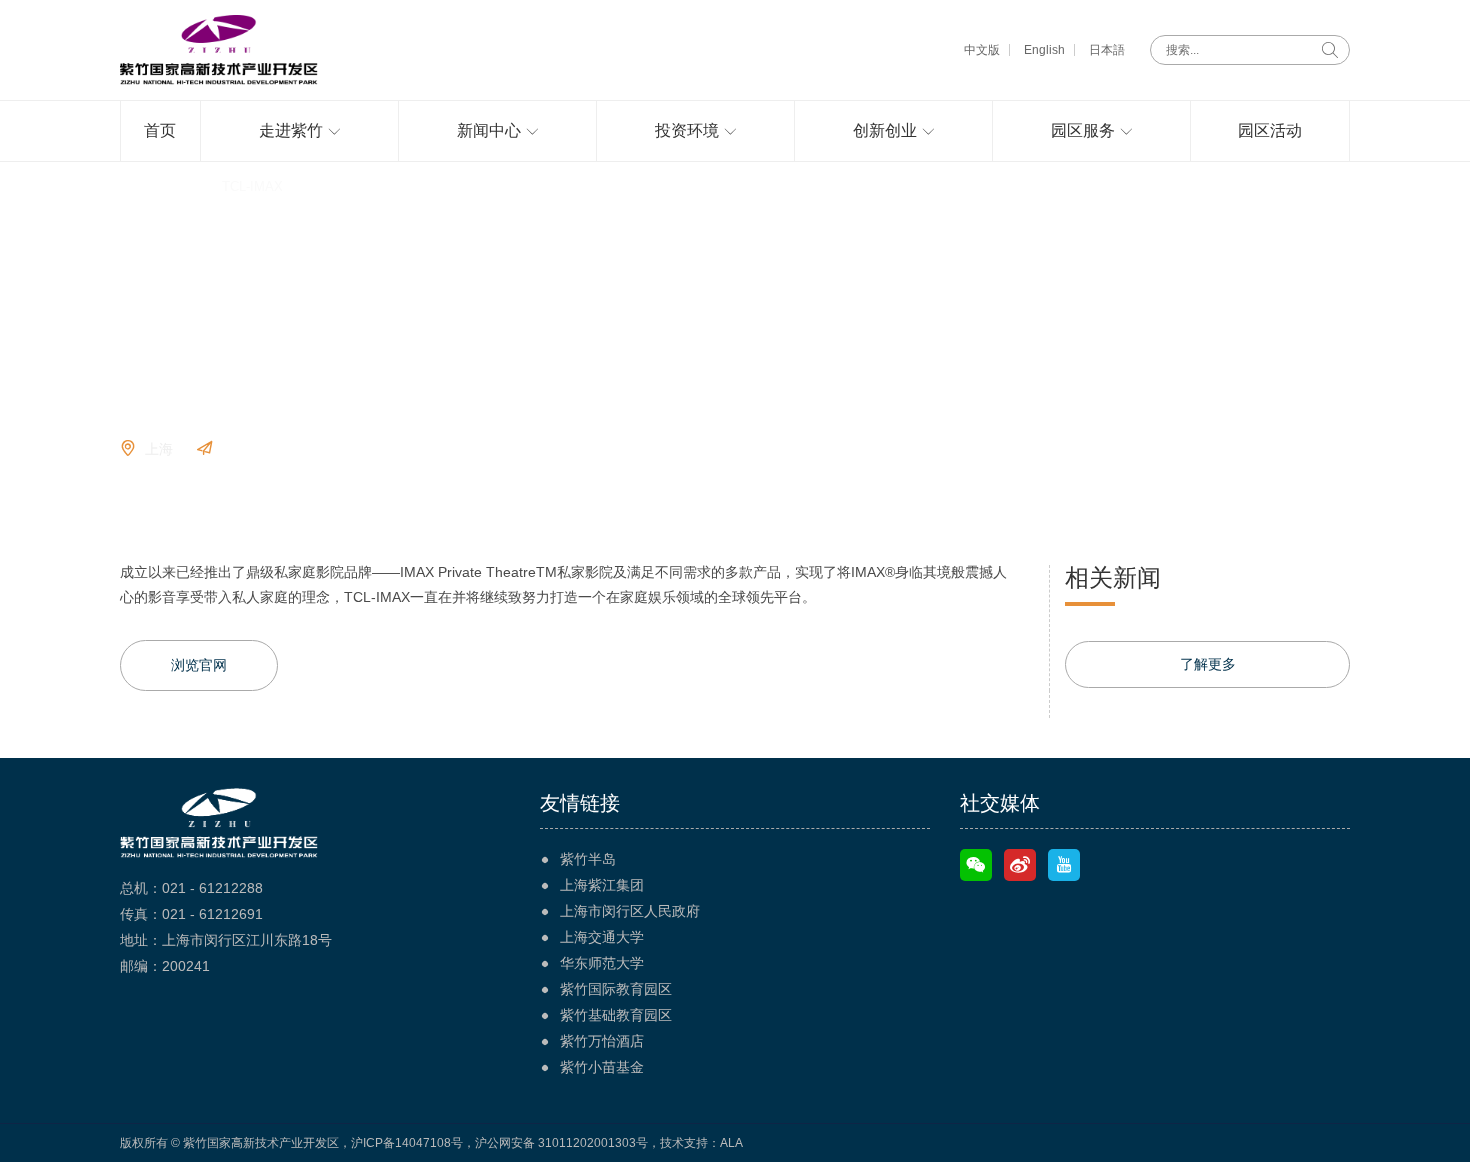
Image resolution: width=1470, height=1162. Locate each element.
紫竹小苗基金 (602, 1067)
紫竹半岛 (588, 859)
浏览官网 (250, 449)
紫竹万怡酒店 (602, 1041)
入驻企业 (184, 186)
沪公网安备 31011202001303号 (561, 1143)
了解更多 (1208, 664)
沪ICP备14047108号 (407, 1143)
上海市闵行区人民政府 (630, 911)
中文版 (982, 50)
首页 (133, 186)
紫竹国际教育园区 (616, 989)
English (1044, 50)
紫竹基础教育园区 (616, 1015)
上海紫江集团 (602, 885)
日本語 (1107, 50)
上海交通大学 (602, 937)
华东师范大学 (602, 963)
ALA (731, 1143)
